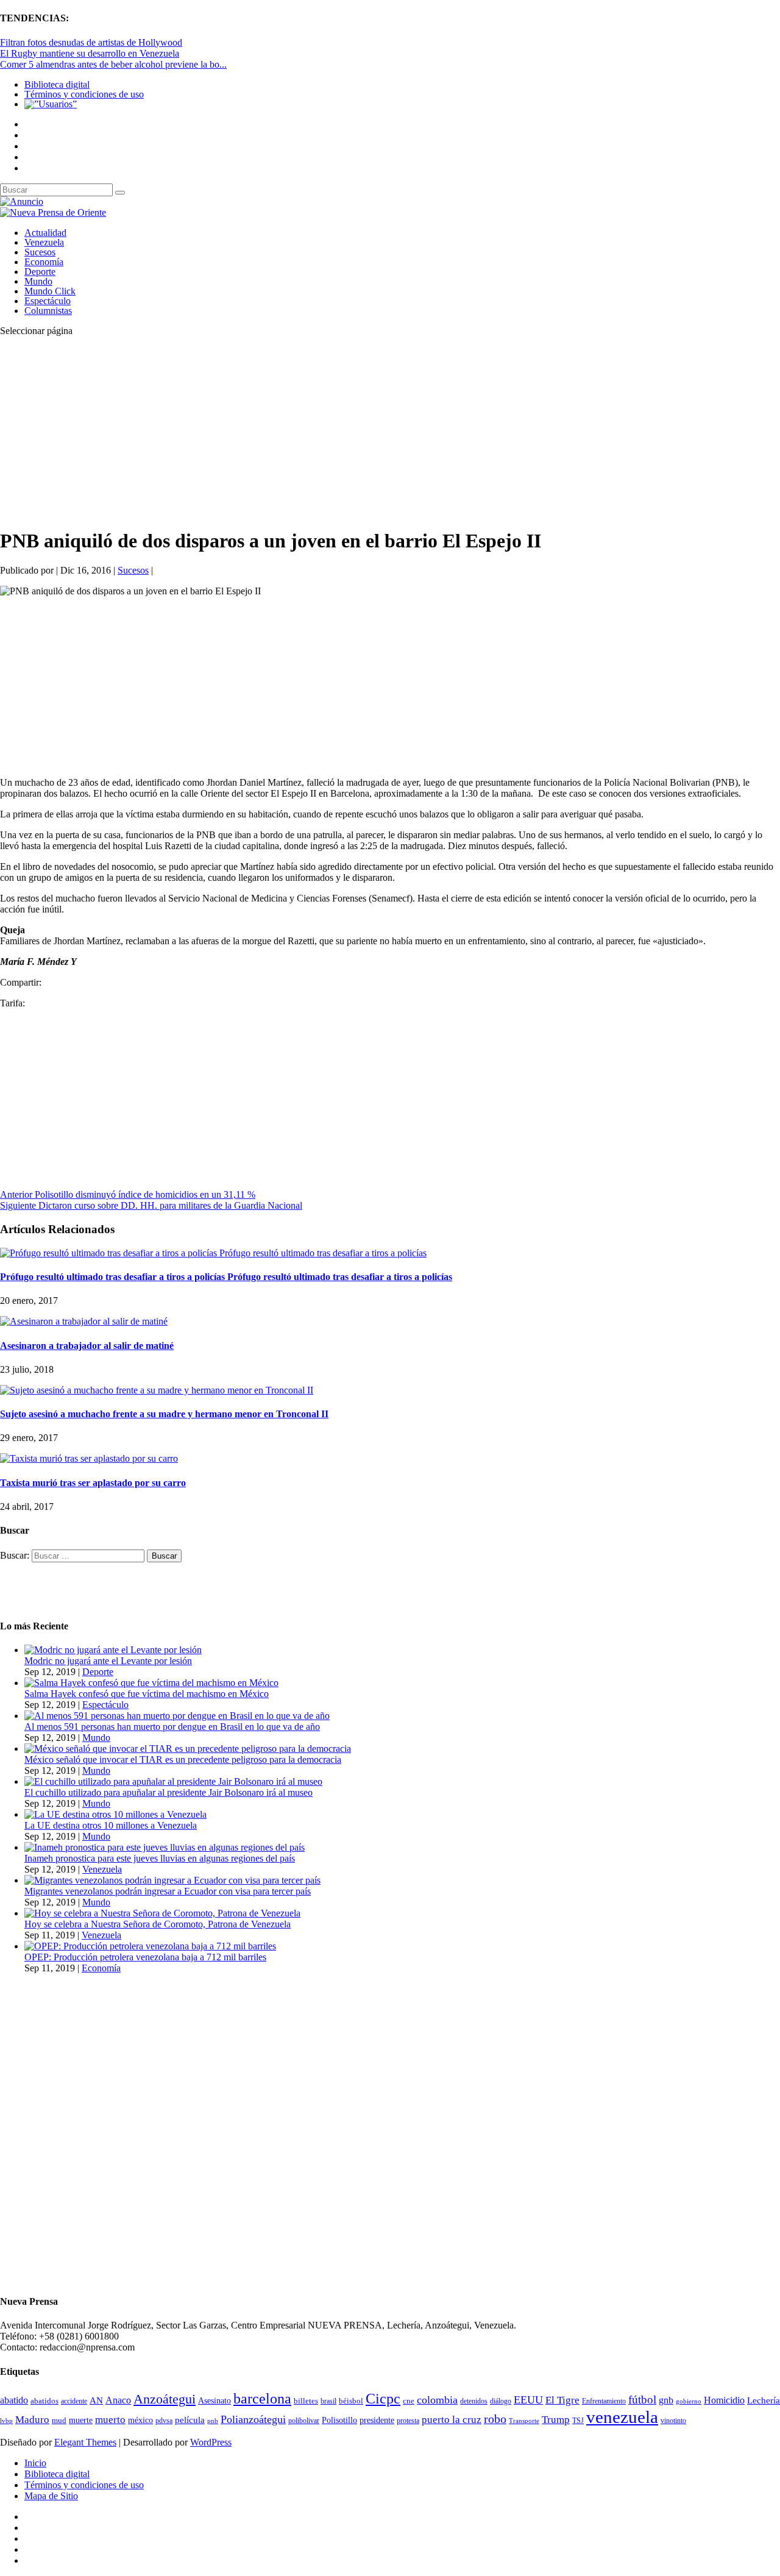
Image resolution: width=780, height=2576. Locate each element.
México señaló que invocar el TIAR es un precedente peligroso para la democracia (183, 1759)
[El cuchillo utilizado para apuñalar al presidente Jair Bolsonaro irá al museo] (173, 1781)
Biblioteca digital (57, 84)
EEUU (528, 2400)
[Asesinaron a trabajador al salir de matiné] (84, 1321)
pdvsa (164, 2421)
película (190, 2420)
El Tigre (562, 2400)
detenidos (474, 2401)
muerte (81, 2420)
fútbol (642, 2400)
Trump (556, 2420)
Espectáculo (48, 301)
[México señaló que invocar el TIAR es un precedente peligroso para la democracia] (188, 1749)
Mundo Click (50, 291)
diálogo (501, 2401)
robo (495, 2419)
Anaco (118, 2400)
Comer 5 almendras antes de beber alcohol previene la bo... (113, 64)
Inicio (35, 2463)
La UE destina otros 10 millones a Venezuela (111, 1825)
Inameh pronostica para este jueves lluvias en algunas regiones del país (160, 1858)
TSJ (578, 2421)
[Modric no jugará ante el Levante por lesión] (113, 1650)
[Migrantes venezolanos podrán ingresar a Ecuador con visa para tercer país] (172, 1880)
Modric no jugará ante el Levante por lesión (108, 1661)
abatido (14, 2400)
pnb (213, 2421)
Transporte (524, 2421)
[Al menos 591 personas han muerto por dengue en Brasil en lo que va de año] (177, 1716)
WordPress (211, 2442)
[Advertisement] (366, 432)
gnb (666, 2400)
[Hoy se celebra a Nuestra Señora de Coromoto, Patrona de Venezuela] (162, 1913)
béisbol (351, 2401)
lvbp (6, 2421)
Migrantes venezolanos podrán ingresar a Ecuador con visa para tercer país (168, 1891)
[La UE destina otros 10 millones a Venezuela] (115, 1814)
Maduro (32, 2420)
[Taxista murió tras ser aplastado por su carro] (89, 1458)
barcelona (262, 2399)
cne (409, 2401)
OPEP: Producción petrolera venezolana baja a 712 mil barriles (145, 1957)
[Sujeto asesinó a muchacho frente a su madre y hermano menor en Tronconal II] (157, 1390)
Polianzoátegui (253, 2419)
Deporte (40, 272)
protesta (408, 2421)
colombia (437, 2400)
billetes (306, 2401)
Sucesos (40, 252)
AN (96, 2400)
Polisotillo (339, 2420)
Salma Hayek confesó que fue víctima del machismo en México (147, 1694)
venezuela (622, 2417)
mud (59, 2420)
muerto (110, 2420)
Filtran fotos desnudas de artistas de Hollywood (91, 42)
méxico (140, 2420)
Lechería (764, 2400)
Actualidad (45, 233)
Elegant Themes (85, 2442)
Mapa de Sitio (51, 2496)
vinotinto (673, 2421)
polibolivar (304, 2421)
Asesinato (214, 2401)
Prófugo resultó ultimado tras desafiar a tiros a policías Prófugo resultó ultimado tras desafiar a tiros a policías (226, 1277)
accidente (74, 2401)
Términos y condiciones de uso (84, 94)
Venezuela (44, 242)
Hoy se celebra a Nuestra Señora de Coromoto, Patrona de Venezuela (158, 1924)
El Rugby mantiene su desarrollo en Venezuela (90, 53)
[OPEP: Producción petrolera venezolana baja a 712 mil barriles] (150, 1946)
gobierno (689, 2401)
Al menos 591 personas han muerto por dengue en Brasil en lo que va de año (172, 1727)
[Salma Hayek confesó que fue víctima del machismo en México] (151, 1683)
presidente (377, 2420)
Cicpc (383, 2398)
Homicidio (724, 2400)
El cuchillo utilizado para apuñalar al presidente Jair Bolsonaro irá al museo (168, 1792)
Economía (44, 262)
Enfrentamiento (604, 2401)
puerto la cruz (452, 2420)
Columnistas (48, 311)
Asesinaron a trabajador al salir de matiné (87, 1346)
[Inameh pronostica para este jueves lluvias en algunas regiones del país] (165, 1847)
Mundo (38, 281)
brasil (328, 2401)
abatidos (44, 2401)
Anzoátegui (165, 2399)
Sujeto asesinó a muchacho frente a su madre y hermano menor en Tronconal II (164, 1414)
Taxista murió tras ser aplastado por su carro (93, 1483)
